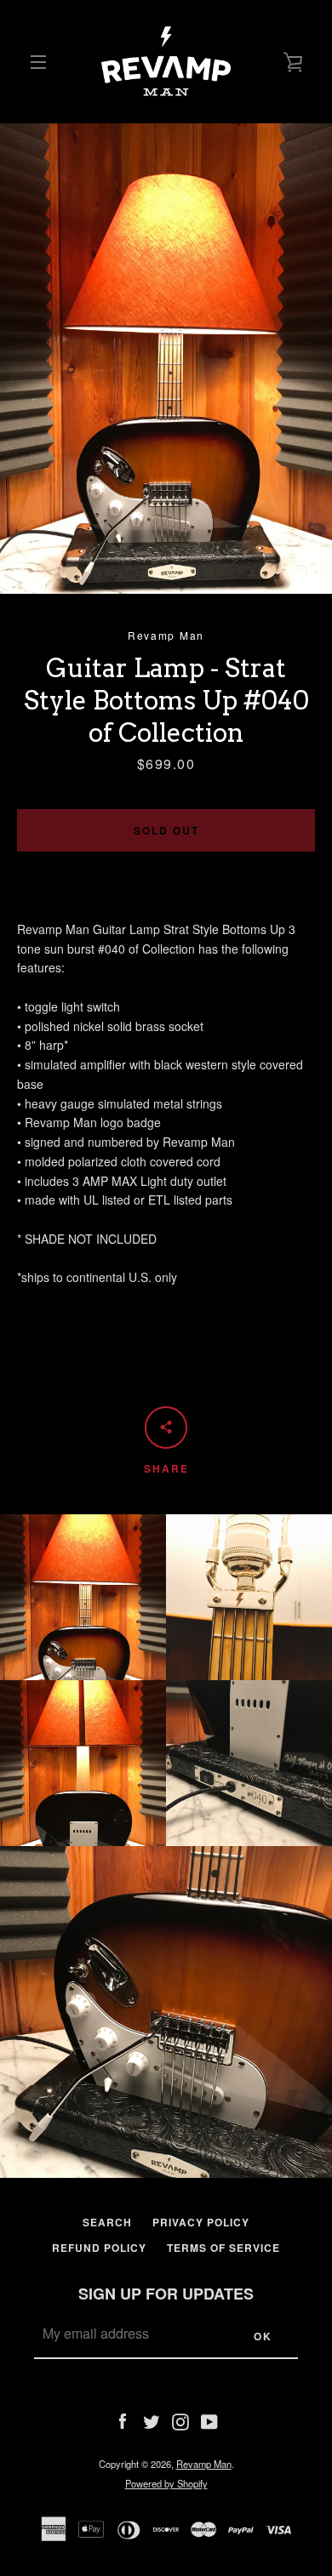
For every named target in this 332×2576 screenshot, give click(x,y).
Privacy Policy (201, 2222)
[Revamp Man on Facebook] (123, 2419)
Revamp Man (204, 2464)
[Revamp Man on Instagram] (180, 2419)
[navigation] (38, 62)
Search (107, 2222)
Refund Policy (99, 2248)
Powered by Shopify (166, 2483)
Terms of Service (223, 2248)
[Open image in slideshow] (166, 359)
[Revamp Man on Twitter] (152, 2419)
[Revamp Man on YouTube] (209, 2419)
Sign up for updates (166, 2294)
